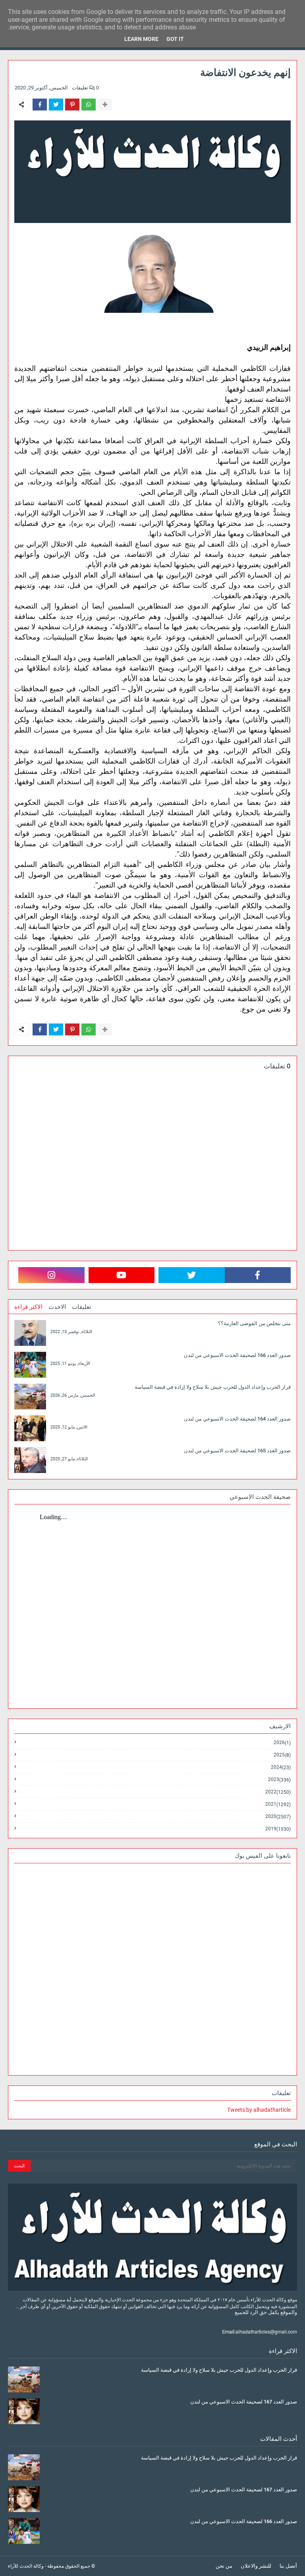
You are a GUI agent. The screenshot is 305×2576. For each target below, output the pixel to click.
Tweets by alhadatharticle (259, 2110)
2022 (278, 1792)
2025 (282, 1755)
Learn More (141, 39)
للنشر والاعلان (256, 2566)
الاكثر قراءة (28, 1307)
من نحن (224, 2566)
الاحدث (57, 1307)
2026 (282, 1743)
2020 (278, 1817)
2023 (279, 1780)
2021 (278, 1804)
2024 (281, 1767)
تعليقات (81, 1307)
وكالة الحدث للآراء (26, 2566)
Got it (175, 39)
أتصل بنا (288, 2566)
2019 (278, 1829)
